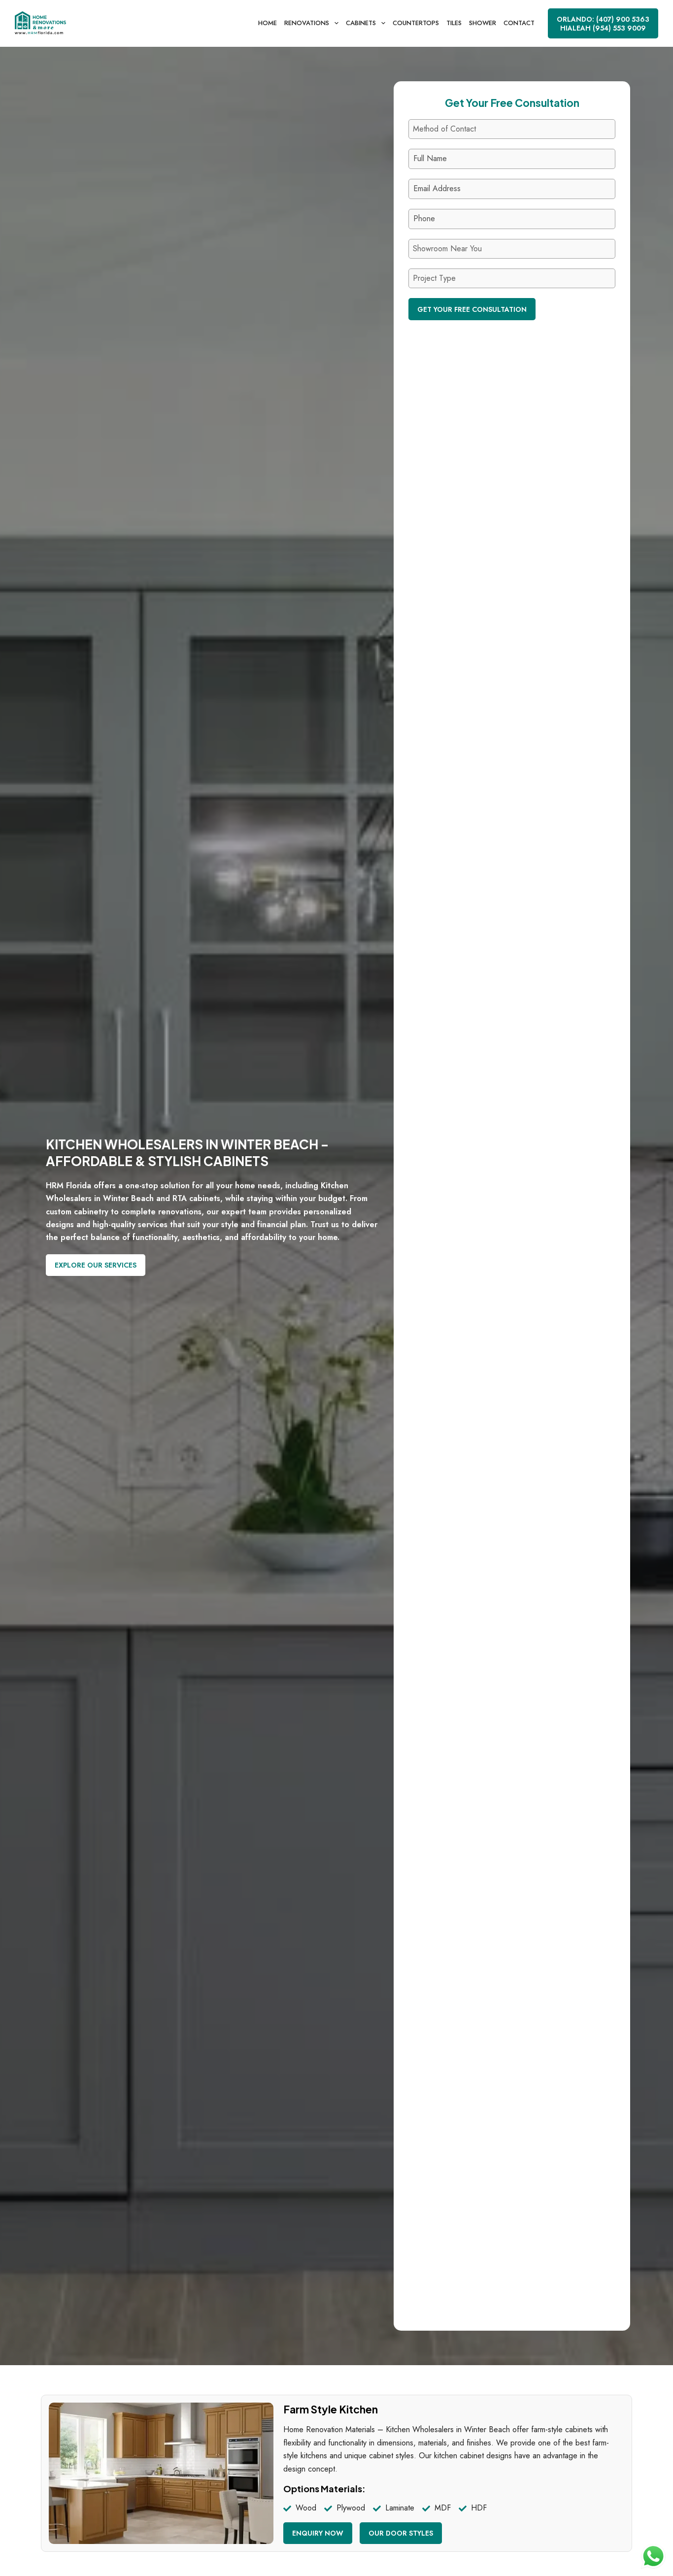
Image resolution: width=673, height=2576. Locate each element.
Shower (483, 23)
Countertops (416, 23)
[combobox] (512, 129)
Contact (519, 23)
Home (268, 23)
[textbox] (503, 129)
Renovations (307, 23)
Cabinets (361, 23)
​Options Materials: (324, 2489)
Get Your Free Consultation (472, 309)
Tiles (454, 23)
